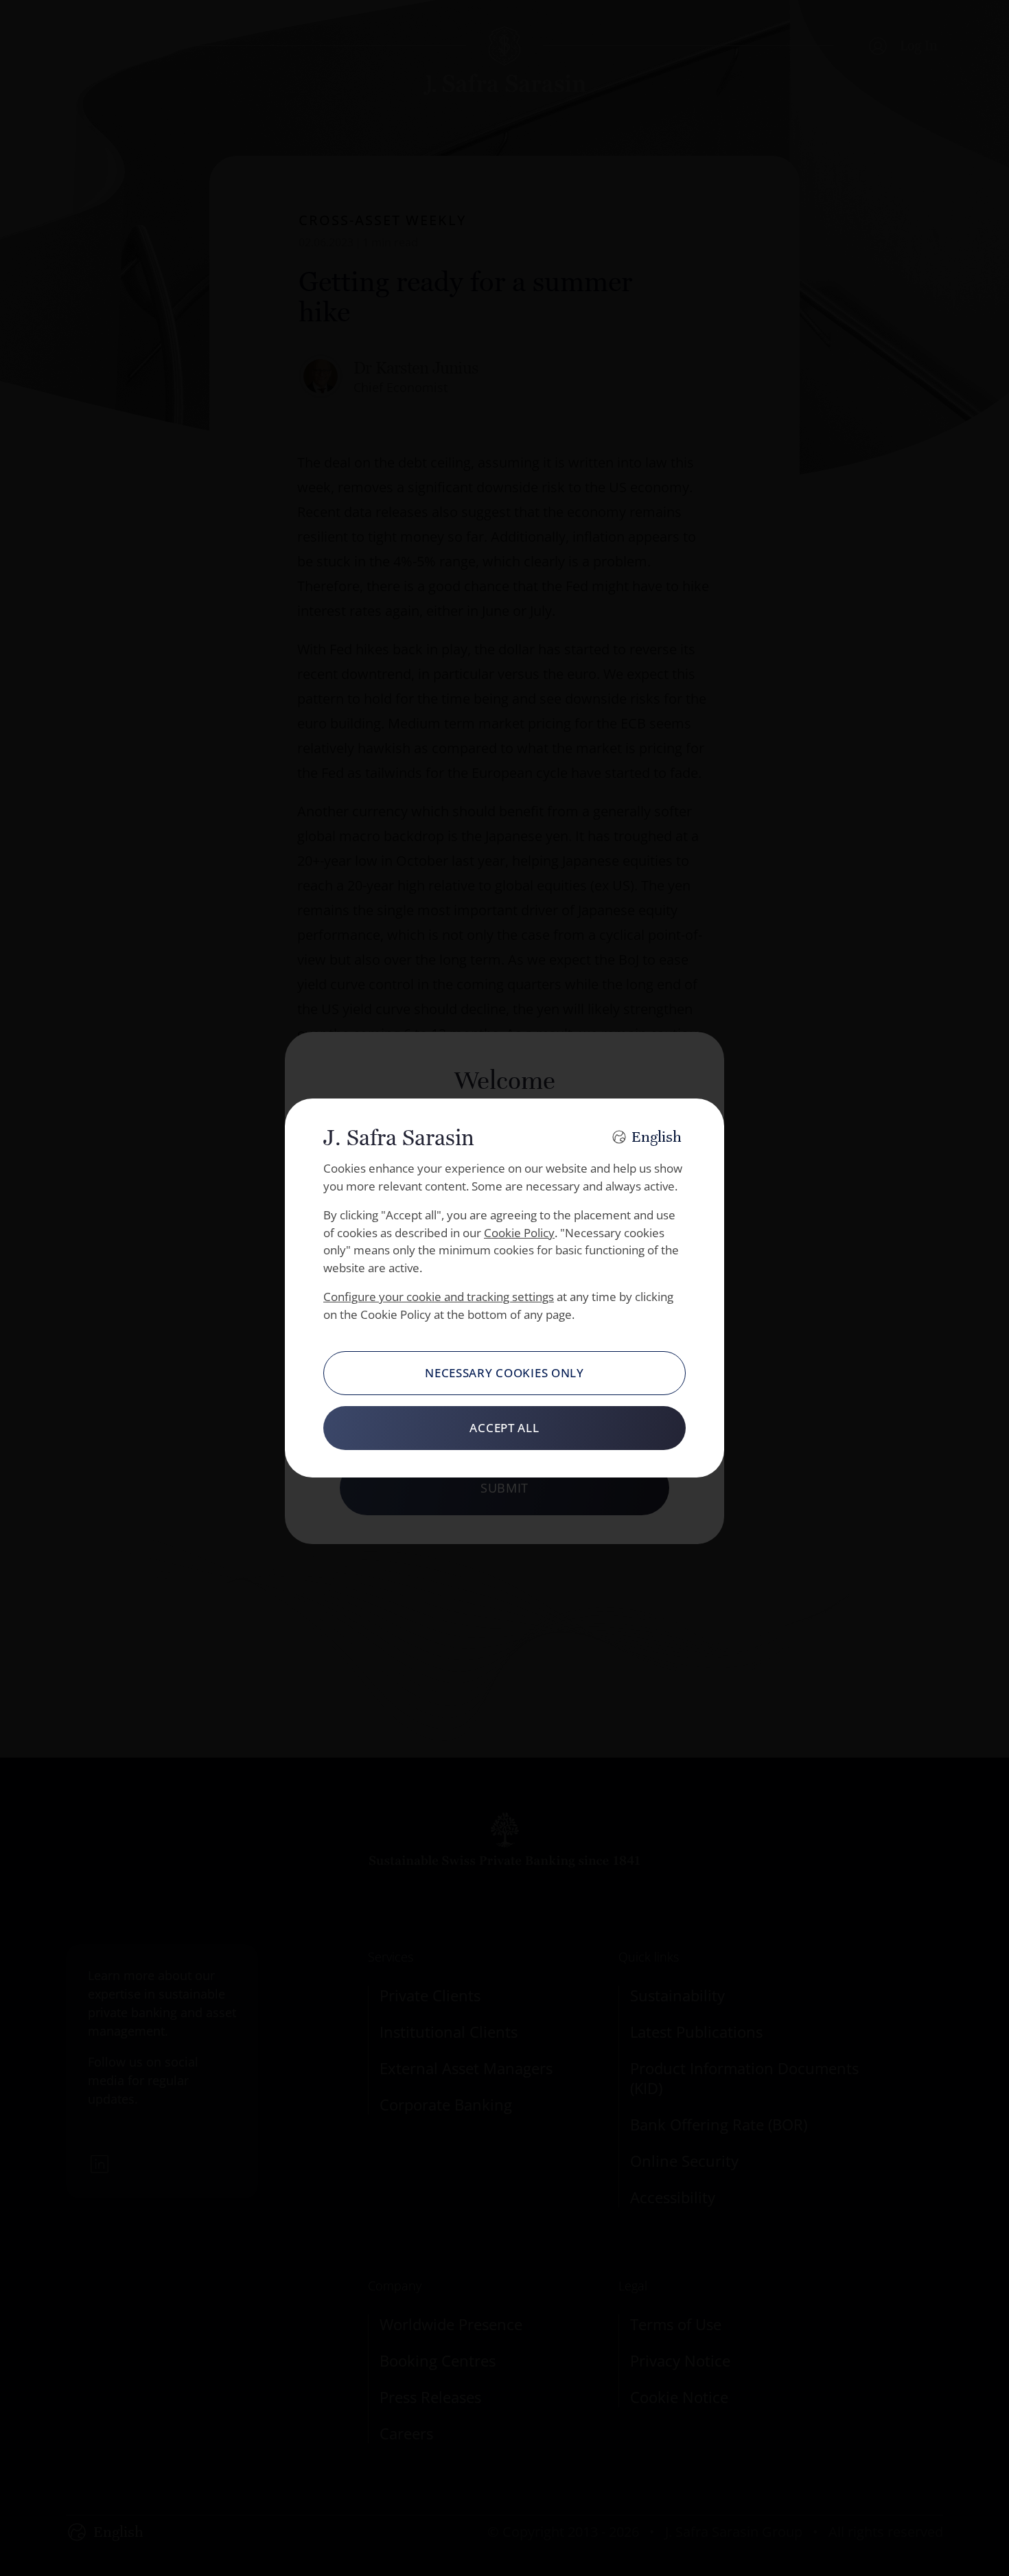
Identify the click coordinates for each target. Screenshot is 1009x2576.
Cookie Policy (519, 1233)
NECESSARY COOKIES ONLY (505, 1373)
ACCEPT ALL (504, 1428)
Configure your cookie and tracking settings (439, 1297)
